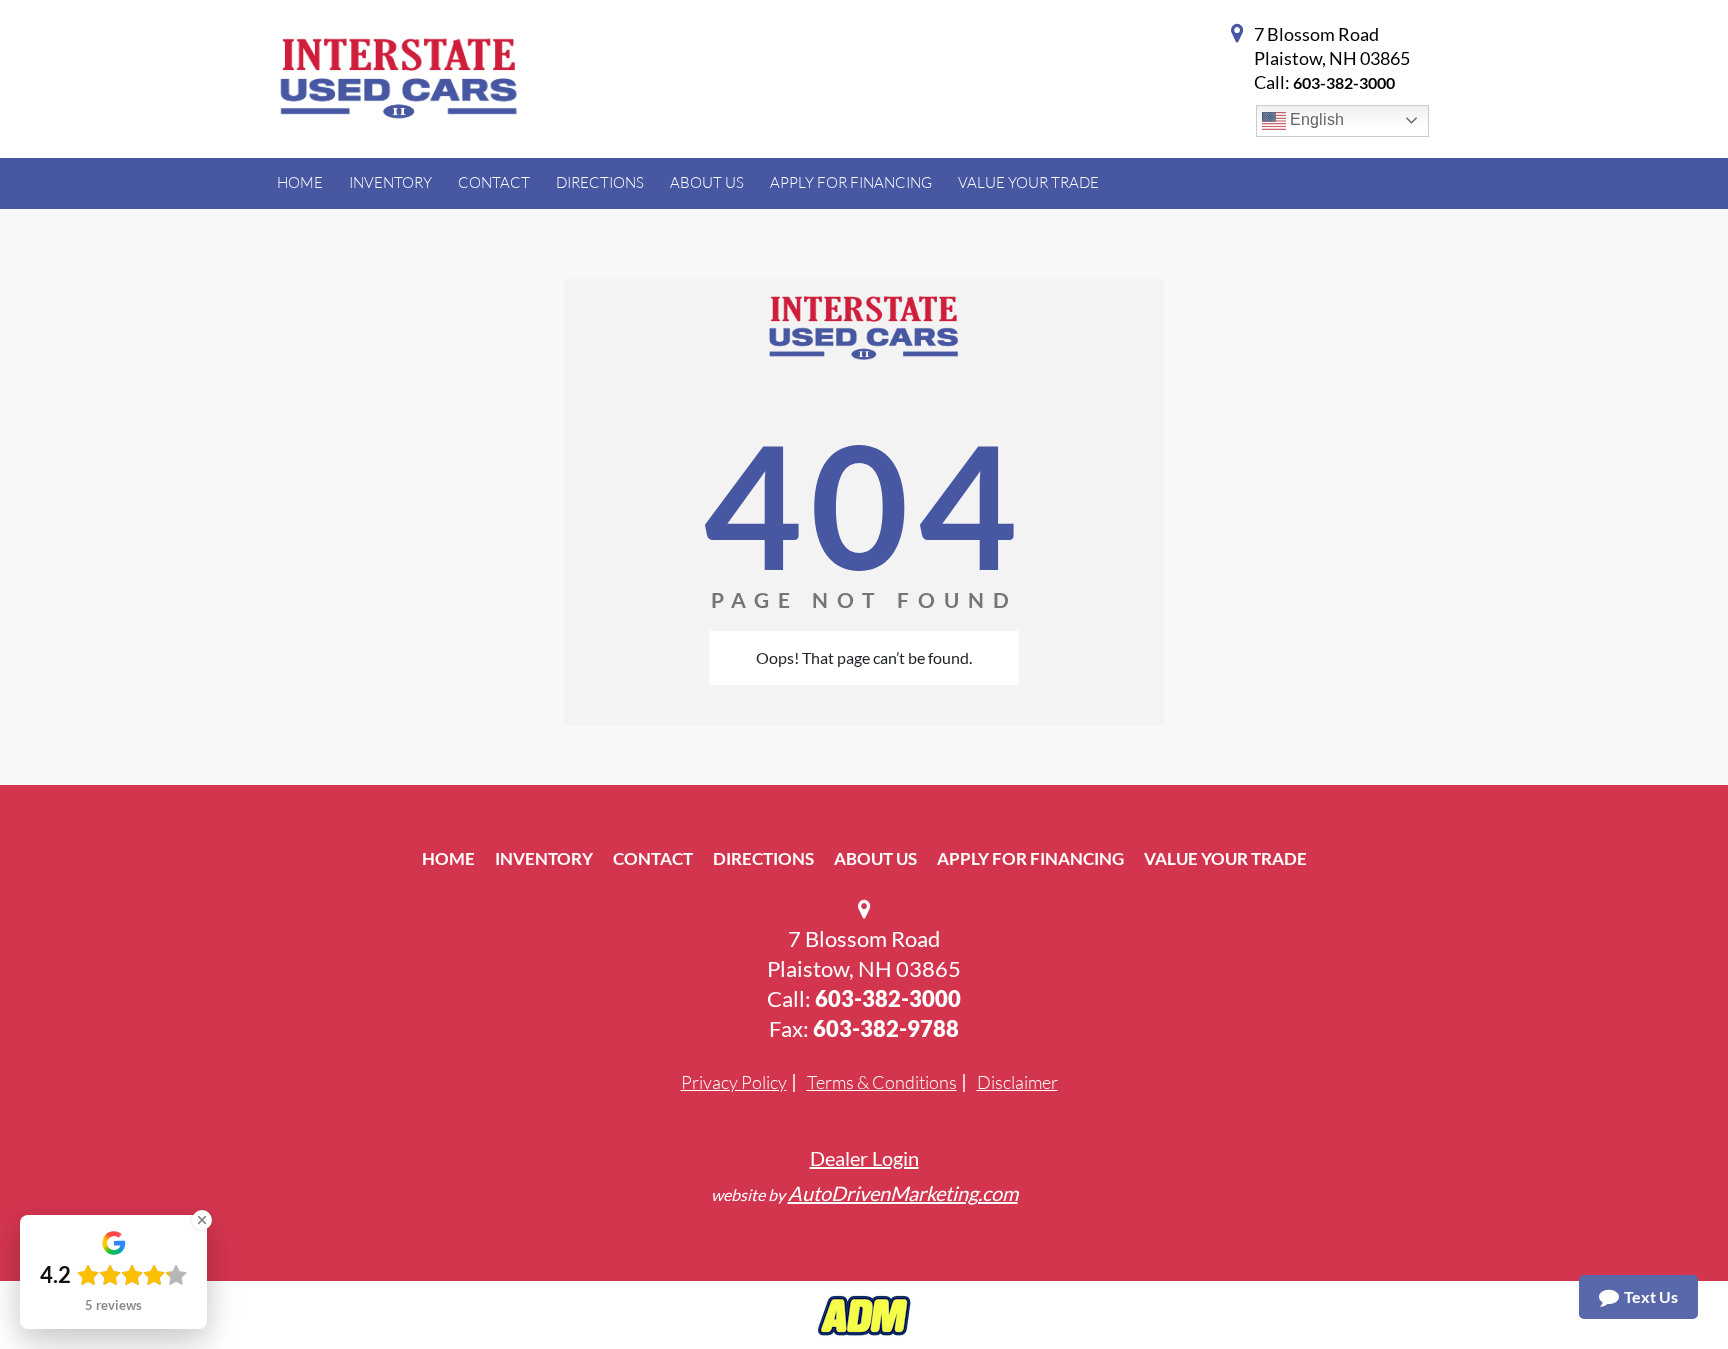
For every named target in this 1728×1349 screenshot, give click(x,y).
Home (448, 858)
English (1315, 119)
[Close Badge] (202, 1220)
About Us (875, 858)
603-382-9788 (886, 1028)
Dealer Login (864, 1158)
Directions (763, 858)
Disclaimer (1017, 1082)
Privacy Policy (734, 1082)
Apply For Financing (1030, 858)
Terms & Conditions (882, 1082)
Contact (653, 858)
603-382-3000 (1344, 82)
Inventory (544, 858)
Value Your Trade (1225, 858)
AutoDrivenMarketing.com (903, 1193)
